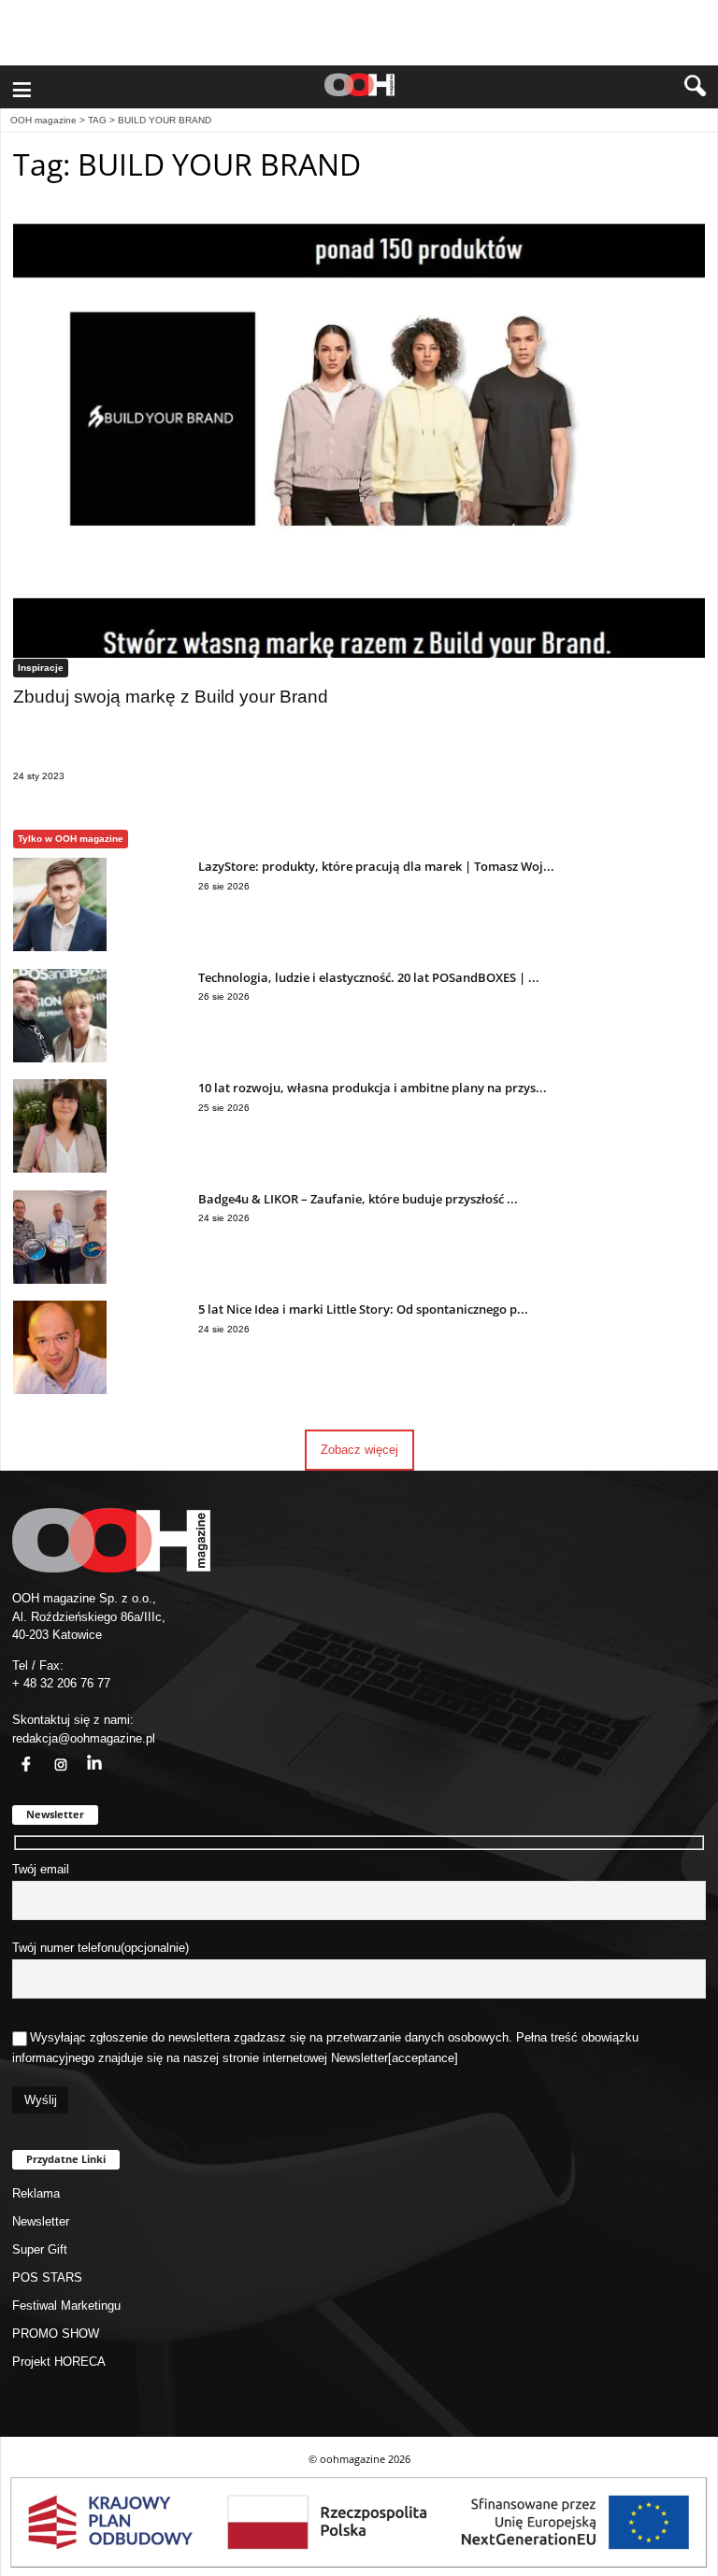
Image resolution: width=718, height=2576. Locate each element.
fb (15, 1753)
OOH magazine (43, 120)
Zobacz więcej (359, 1450)
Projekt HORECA (59, 2362)
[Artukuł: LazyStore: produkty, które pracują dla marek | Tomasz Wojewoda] (60, 947)
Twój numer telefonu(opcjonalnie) (101, 1948)
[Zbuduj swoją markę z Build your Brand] (359, 433)
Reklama (36, 2193)
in (82, 1753)
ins (50, 1753)
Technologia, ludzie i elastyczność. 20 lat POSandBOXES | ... (369, 977)
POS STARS (47, 2277)
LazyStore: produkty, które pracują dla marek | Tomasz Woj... (376, 866)
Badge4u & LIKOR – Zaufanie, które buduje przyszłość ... (358, 1199)
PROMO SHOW (56, 2334)
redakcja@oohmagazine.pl (84, 1738)
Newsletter (359, 2058)
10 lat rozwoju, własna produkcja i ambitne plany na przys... (373, 1088)
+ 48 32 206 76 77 (61, 1683)
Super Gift (40, 2249)
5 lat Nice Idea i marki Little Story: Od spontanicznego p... (363, 1309)
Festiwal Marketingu (66, 2306)
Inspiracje (41, 668)
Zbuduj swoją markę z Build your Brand (171, 697)
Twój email (41, 1869)
